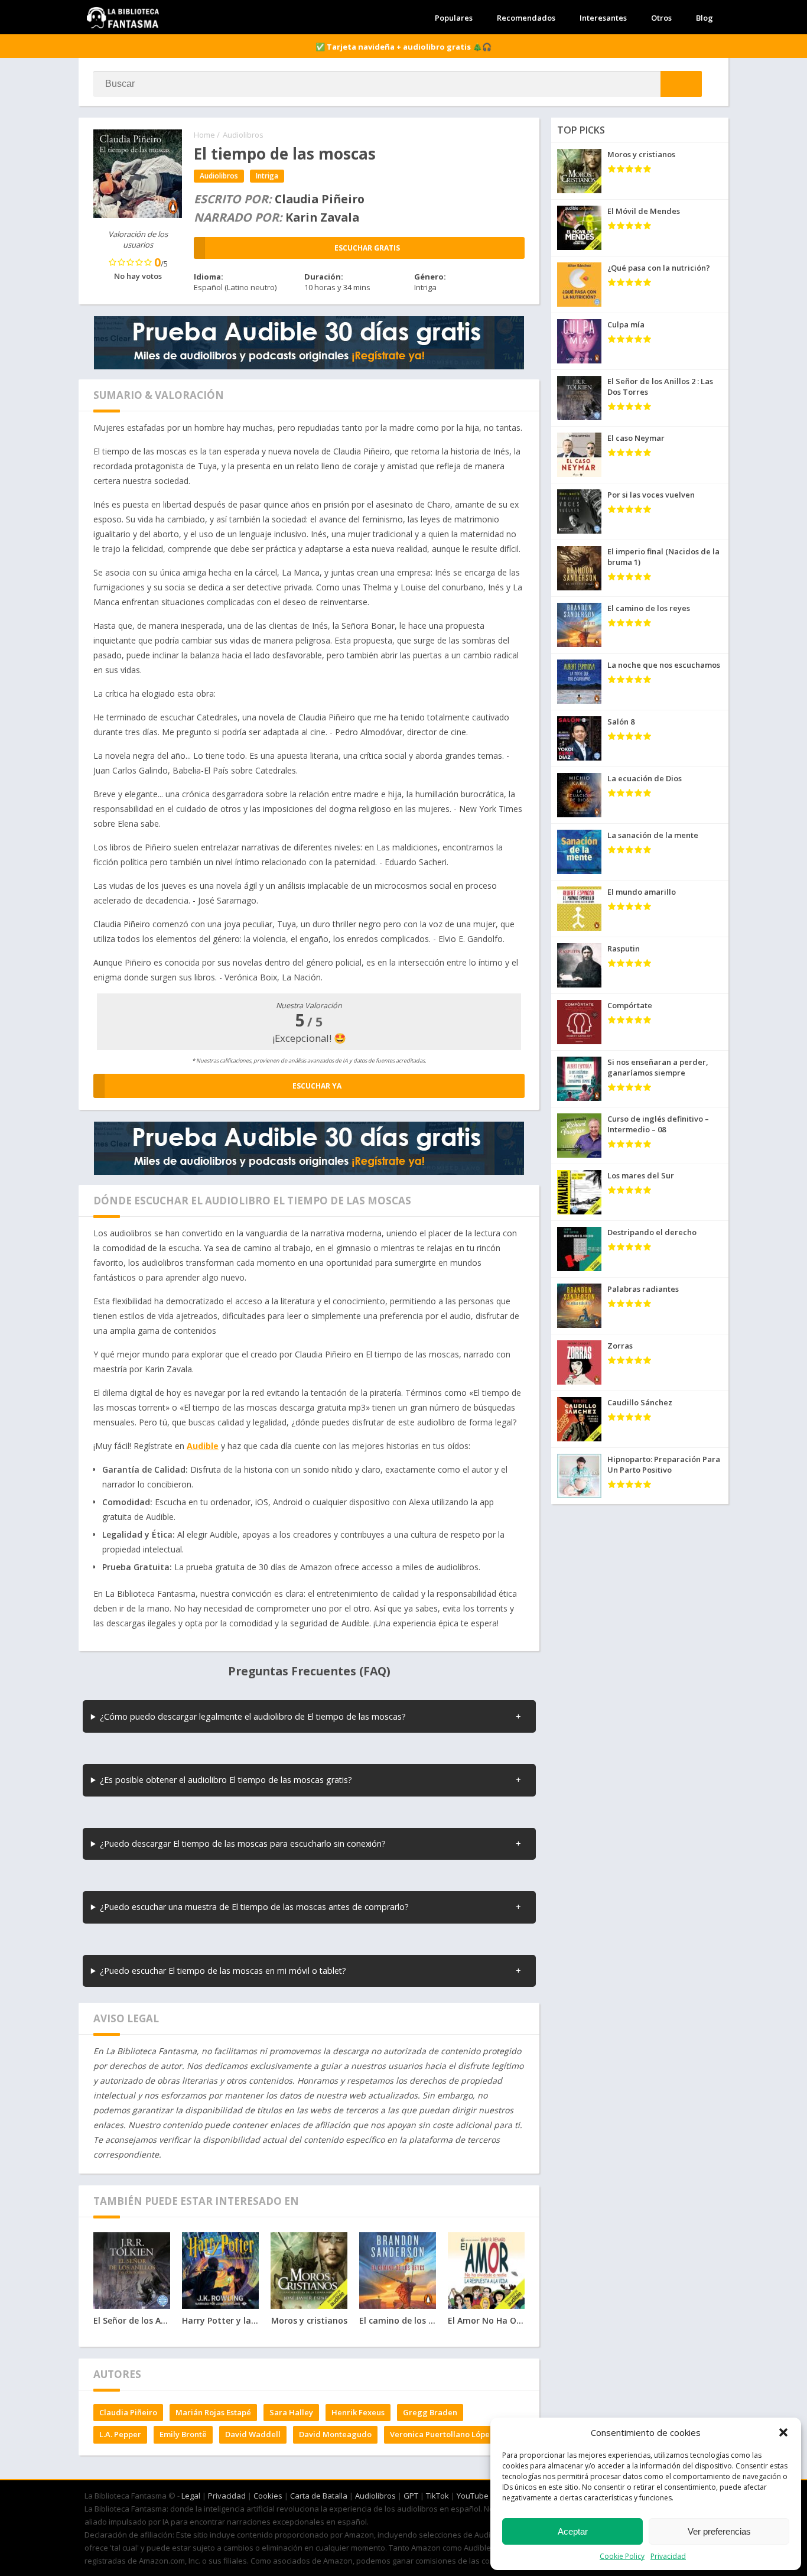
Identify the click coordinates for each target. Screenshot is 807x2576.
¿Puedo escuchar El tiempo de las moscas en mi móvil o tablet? (223, 1971)
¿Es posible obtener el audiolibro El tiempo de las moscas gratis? (226, 1780)
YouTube (473, 2496)
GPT (411, 2496)
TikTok (437, 2496)
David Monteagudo (335, 2434)
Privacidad (668, 2556)
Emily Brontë (183, 2434)
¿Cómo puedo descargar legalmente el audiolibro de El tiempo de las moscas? (253, 1716)
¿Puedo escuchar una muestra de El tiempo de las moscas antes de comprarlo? (254, 1907)
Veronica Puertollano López (442, 2434)
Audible (203, 1446)
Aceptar (573, 2531)
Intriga (267, 176)
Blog (705, 18)
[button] (783, 2432)
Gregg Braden (430, 2412)
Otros (661, 18)
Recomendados (526, 18)
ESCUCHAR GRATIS (367, 248)
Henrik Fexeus (358, 2412)
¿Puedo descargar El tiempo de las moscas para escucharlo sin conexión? (243, 1844)
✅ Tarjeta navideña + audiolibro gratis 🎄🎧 (403, 47)
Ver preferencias (719, 2531)
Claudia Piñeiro (128, 2412)
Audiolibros (243, 135)
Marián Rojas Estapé (213, 2412)
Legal (191, 2496)
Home (204, 135)
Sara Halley (291, 2412)
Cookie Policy (622, 2556)
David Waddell (253, 2434)
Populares (454, 18)
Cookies (268, 2496)
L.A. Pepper (120, 2434)
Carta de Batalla (319, 2496)
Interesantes (603, 18)
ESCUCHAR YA (317, 1086)
